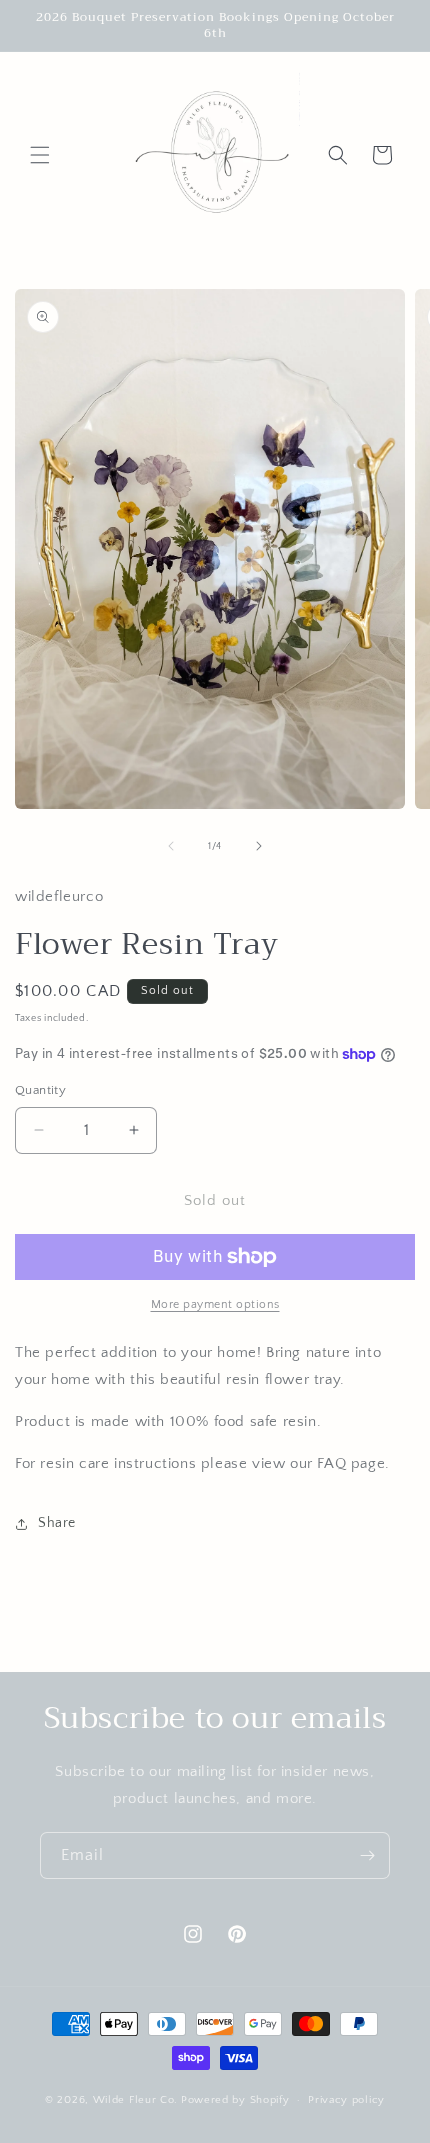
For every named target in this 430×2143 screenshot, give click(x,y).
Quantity (40, 1090)
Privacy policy (346, 2100)
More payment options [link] (215, 1304)
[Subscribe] (367, 1855)
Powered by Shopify (235, 2100)
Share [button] (57, 1523)
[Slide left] (171, 846)
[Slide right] (259, 846)
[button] (40, 155)
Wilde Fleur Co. (136, 2100)
